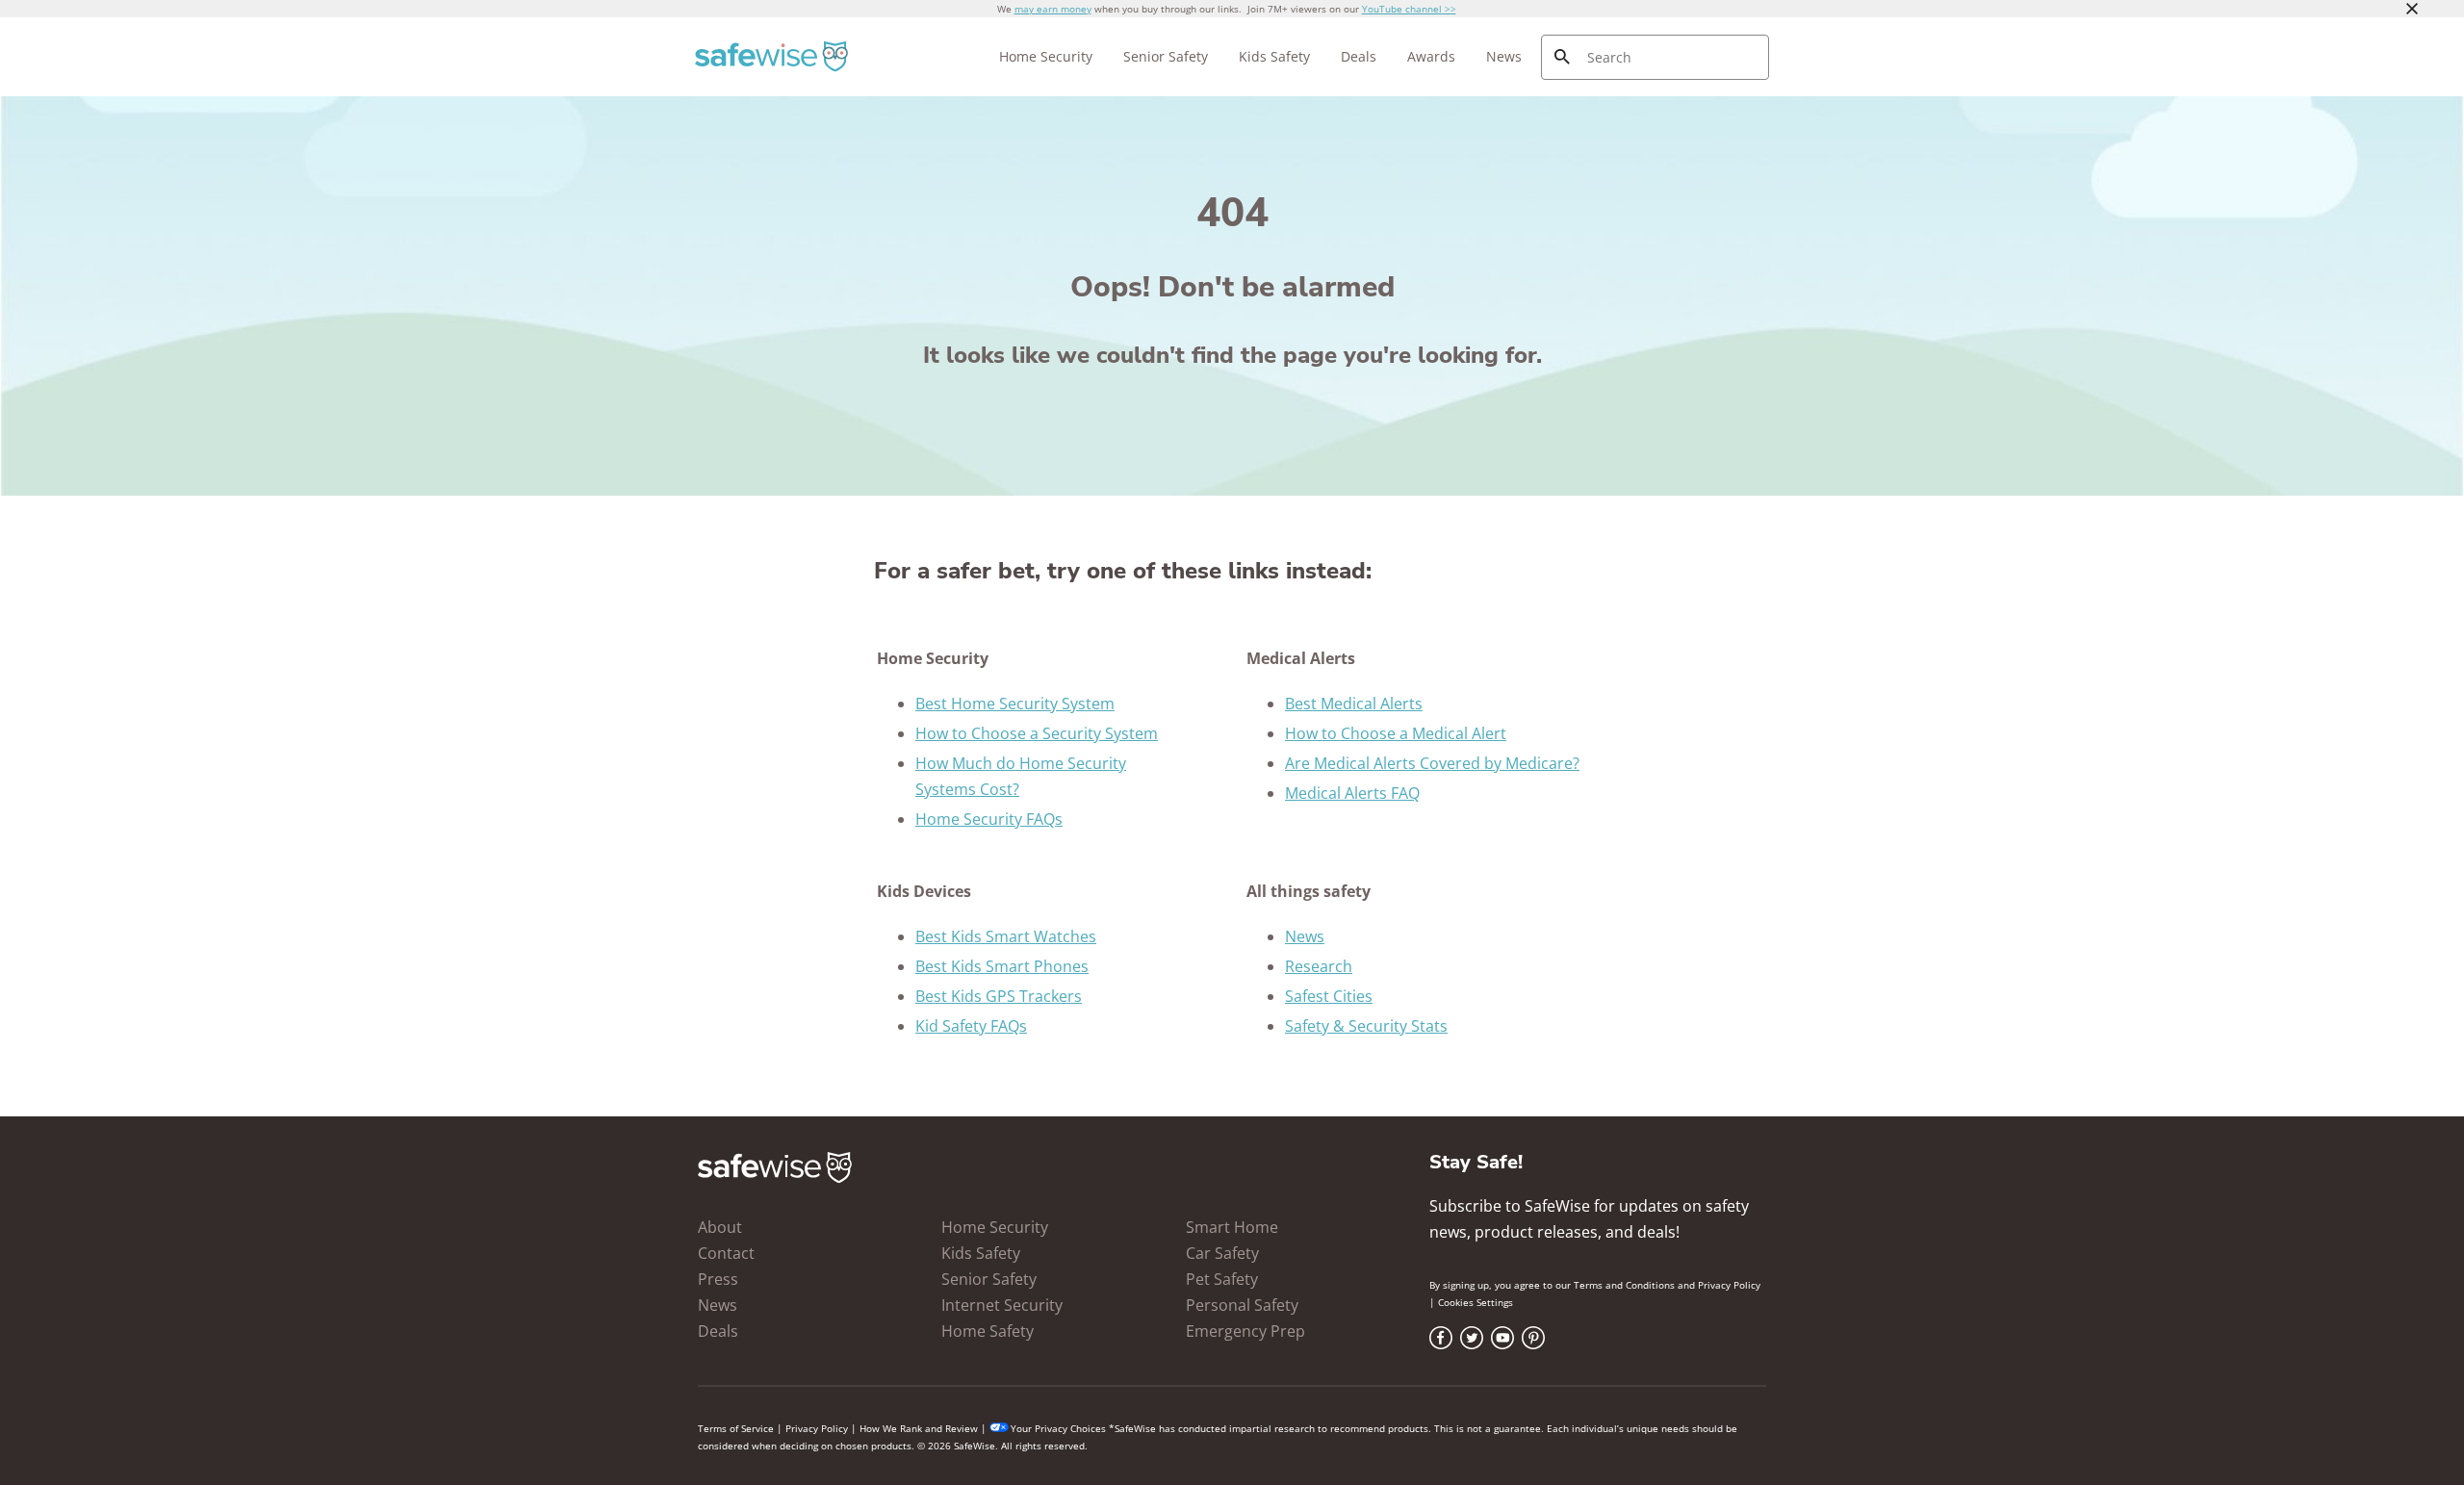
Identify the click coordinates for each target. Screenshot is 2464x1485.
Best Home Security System (1015, 704)
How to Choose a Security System (1037, 733)
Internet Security (1002, 1305)
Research (1319, 966)
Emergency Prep (1245, 1331)
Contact (726, 1253)
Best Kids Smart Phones (1002, 966)
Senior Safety (1166, 56)
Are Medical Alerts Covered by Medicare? (1432, 763)
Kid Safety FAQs (971, 1026)
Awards (1431, 56)
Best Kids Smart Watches (1006, 936)
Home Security (1046, 56)
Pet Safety (1222, 1279)
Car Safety (1222, 1253)
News (1504, 56)
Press (718, 1279)
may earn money (1053, 9)
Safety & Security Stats (1366, 1026)
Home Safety (988, 1331)
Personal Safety (1242, 1305)
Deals (1359, 56)
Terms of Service (736, 1428)
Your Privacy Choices (1058, 1428)
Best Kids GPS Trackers (999, 996)
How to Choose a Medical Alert (1396, 733)
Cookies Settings (1476, 1302)
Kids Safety (1274, 56)
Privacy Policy (1729, 1285)
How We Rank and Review (919, 1428)
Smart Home (1232, 1227)
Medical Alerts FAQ (1352, 793)
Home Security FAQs (989, 819)
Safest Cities (1329, 996)
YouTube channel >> (1409, 9)
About (720, 1227)
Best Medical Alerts (1354, 704)
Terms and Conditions (1624, 1285)
